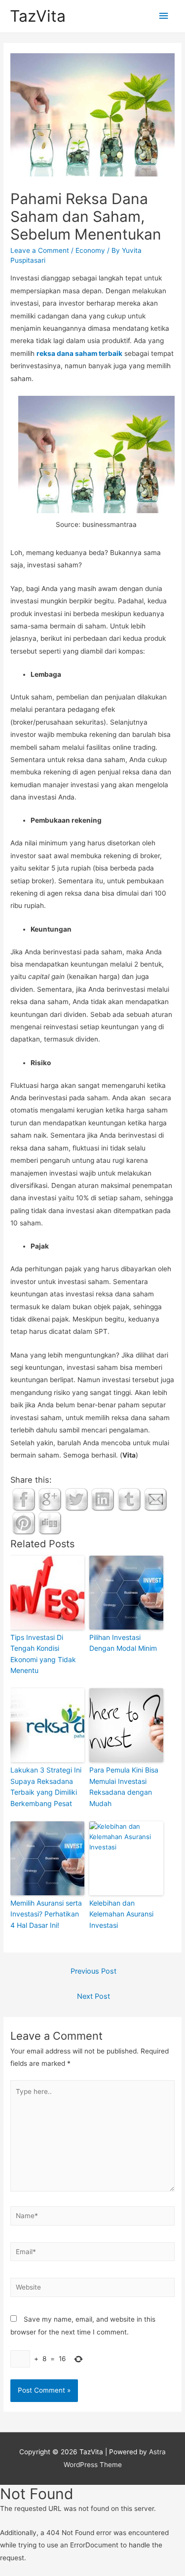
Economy (90, 250)
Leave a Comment (40, 250)
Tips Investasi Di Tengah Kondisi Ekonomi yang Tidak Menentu (43, 1654)
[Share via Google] (50, 1498)
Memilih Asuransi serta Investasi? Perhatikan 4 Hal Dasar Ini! (46, 1914)
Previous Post (93, 1971)
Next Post (93, 1996)
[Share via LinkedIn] (103, 1498)
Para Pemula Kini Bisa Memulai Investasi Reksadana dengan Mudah (124, 1786)
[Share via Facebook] (24, 1498)
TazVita (38, 16)
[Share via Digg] (50, 1522)
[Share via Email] (155, 1498)
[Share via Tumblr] (129, 1498)
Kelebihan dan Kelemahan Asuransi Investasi (121, 1914)
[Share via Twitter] (76, 1498)
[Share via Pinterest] (24, 1522)
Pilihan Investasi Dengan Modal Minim (123, 1643)
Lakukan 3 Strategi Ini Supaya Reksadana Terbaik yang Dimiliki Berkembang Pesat (46, 1786)
